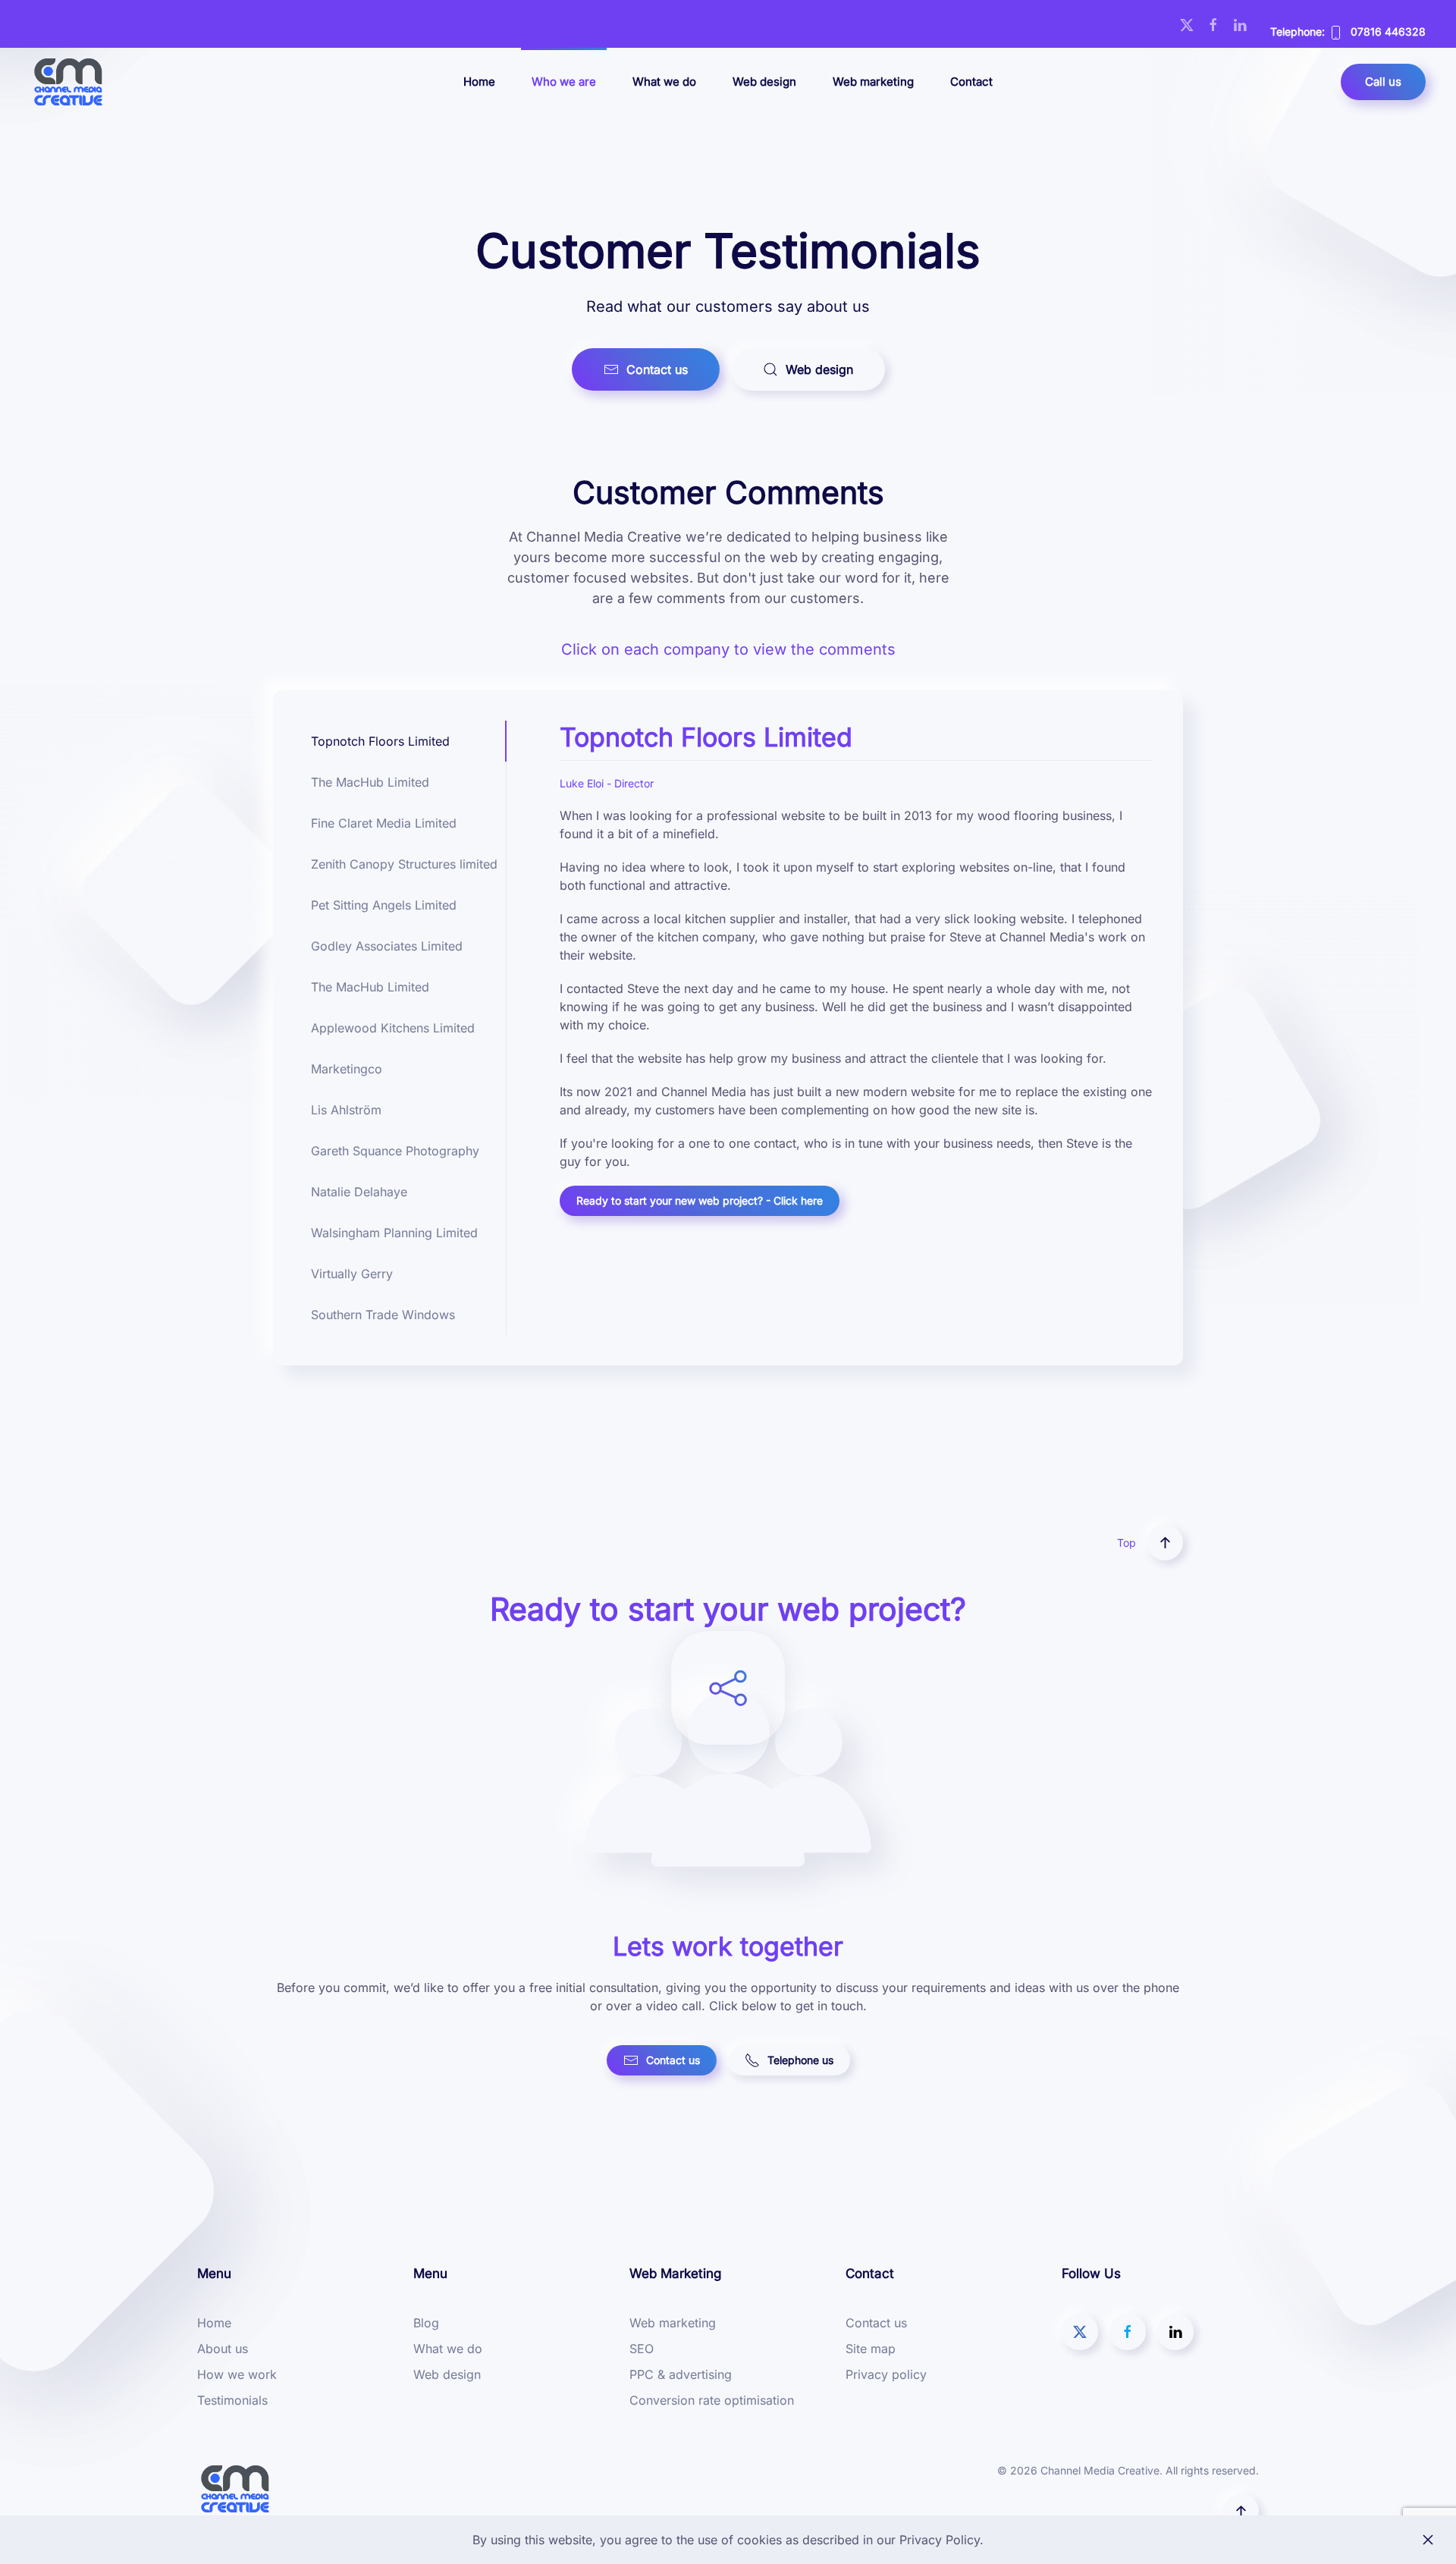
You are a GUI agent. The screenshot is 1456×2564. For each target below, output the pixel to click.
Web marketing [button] (873, 82)
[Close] (1428, 2540)
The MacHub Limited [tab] (370, 782)
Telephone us (800, 2060)
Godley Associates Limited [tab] (387, 946)
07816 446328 (1388, 31)
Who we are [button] (564, 82)
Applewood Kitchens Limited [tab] (393, 1028)
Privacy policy (886, 2374)
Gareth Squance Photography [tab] (395, 1151)
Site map (871, 2349)
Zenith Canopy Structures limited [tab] (404, 864)
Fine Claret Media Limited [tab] (384, 823)
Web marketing (673, 2323)
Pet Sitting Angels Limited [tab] (384, 905)
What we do (664, 82)
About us (223, 2349)
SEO (642, 2349)
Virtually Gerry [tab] (352, 1274)
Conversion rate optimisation (712, 2400)
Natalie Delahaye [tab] (359, 1192)
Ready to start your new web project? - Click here (700, 1200)
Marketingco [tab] (347, 1069)
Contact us (657, 369)
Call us (1383, 82)
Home (479, 82)
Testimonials (232, 2400)
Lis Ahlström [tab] (346, 1110)
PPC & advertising (681, 2374)
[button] (1165, 1543)
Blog (426, 2323)
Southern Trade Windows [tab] (383, 1315)
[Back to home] (68, 82)
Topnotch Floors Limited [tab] (380, 741)
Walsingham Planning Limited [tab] (394, 1233)
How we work (237, 2374)
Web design (764, 82)
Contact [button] (971, 82)
